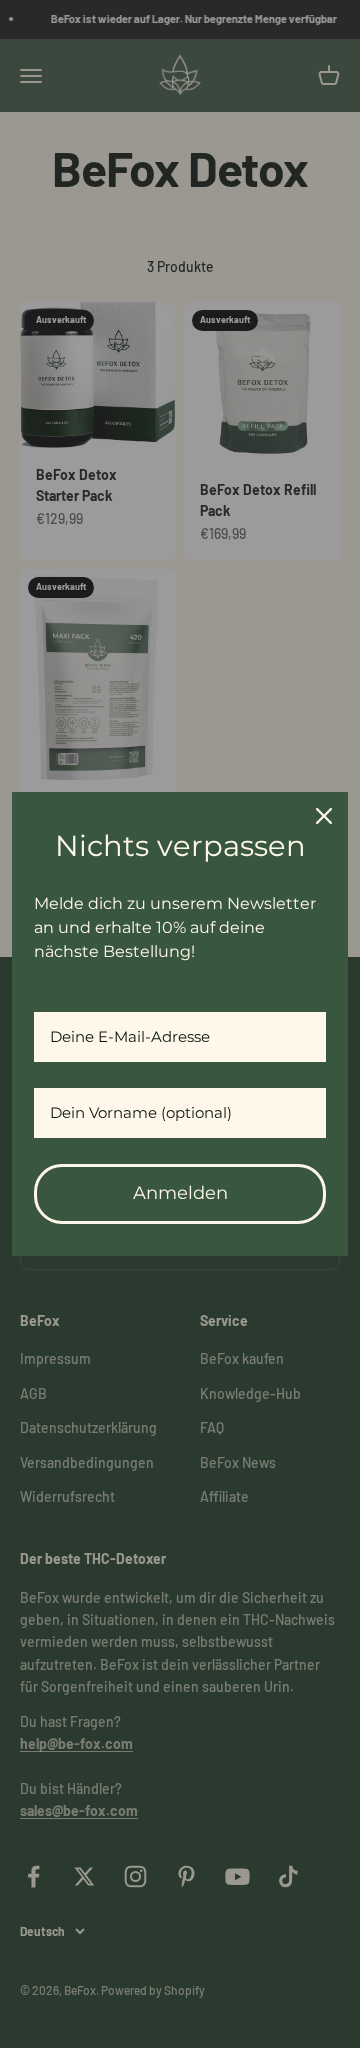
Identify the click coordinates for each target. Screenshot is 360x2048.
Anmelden (180, 1193)
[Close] (324, 816)
